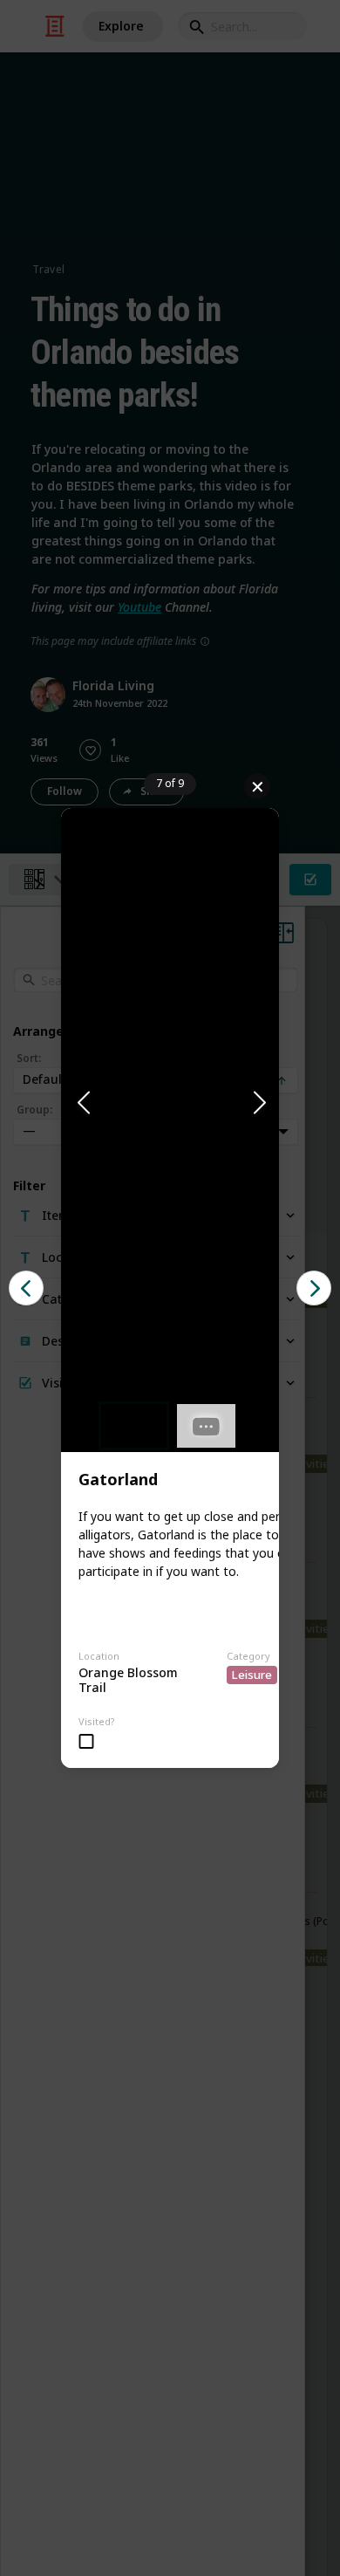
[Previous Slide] (82, 1103)
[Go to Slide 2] (206, 1426)
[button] (170, 1104)
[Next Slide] (258, 1103)
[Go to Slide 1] (134, 1426)
